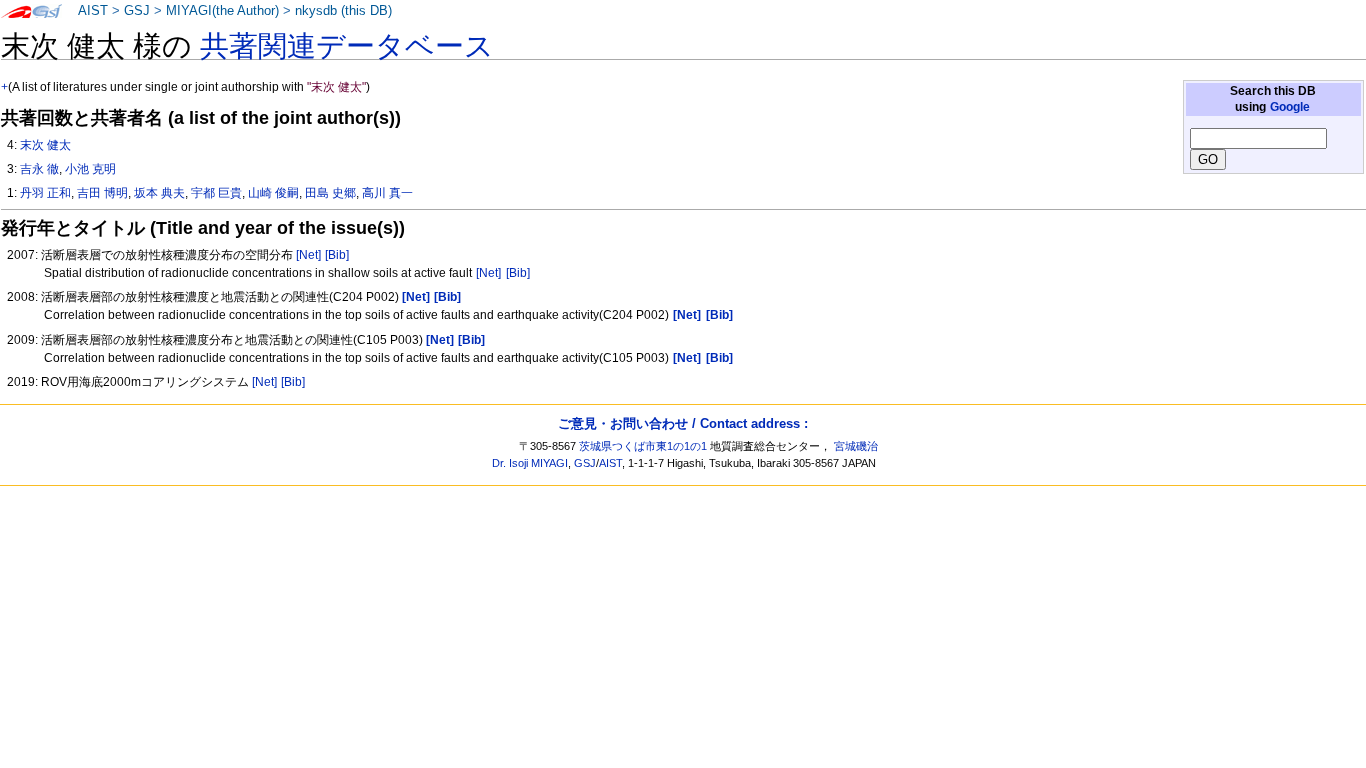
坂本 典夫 (159, 193)
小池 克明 (90, 169)
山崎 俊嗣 (273, 193)
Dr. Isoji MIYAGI (530, 463)
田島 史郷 (330, 193)
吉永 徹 (39, 169)
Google (1290, 107)
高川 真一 (387, 193)
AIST (93, 11)
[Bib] (337, 255)
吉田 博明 (102, 193)
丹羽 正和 (45, 193)
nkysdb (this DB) (343, 11)
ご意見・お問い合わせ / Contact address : (683, 423)
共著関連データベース (347, 46)
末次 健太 (45, 145)
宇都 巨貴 (216, 193)
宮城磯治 (856, 446)
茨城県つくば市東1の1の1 (643, 446)
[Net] (308, 255)
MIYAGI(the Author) (222, 11)
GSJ (137, 11)
